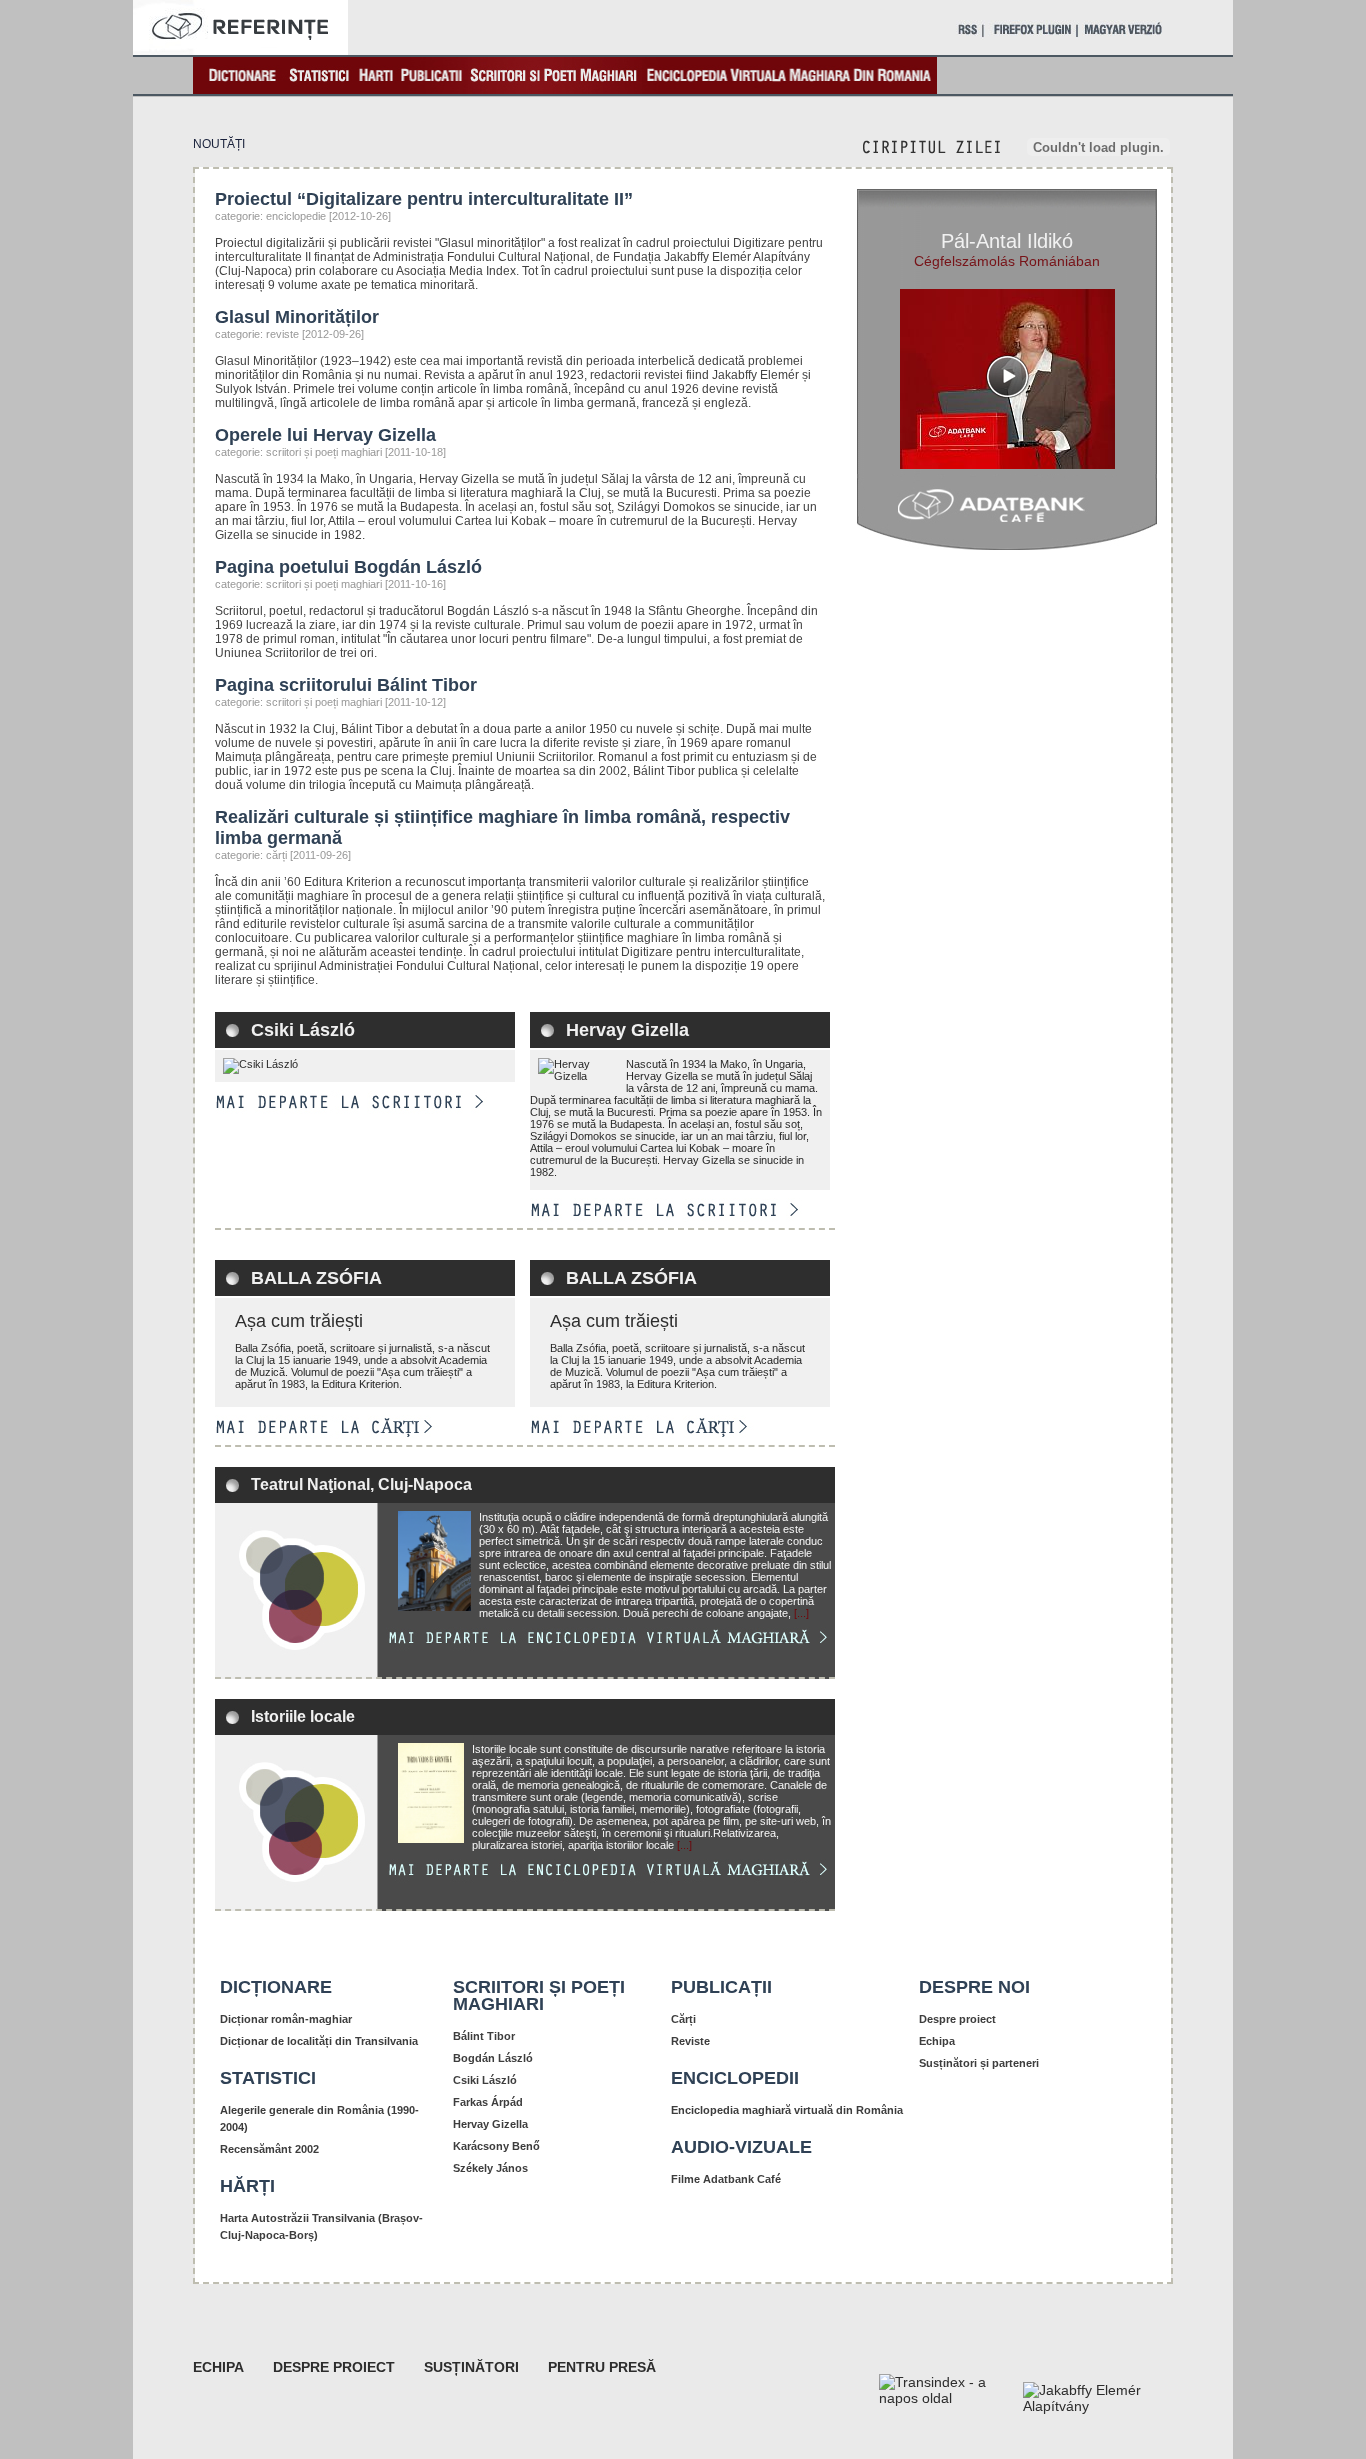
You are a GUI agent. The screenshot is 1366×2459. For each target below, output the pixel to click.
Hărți (247, 2186)
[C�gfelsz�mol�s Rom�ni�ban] (1007, 379)
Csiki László (303, 1030)
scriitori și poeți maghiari (324, 452)
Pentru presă (602, 2367)
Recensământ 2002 (269, 2149)
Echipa (937, 2041)
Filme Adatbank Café (726, 2179)
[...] (801, 1613)
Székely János (490, 2168)
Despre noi (974, 1987)
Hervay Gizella (627, 1030)
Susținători (471, 2367)
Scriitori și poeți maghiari (539, 1995)
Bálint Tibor (484, 2036)
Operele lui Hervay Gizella (325, 435)
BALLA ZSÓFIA (316, 1278)
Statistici (268, 2078)
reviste (282, 334)
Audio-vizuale (741, 2147)
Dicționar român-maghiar (286, 2019)
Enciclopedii (735, 2078)
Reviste (690, 2041)
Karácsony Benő (496, 2146)
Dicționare (276, 1987)
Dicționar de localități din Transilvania (319, 2041)
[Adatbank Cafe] (1007, 512)
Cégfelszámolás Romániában (1007, 261)
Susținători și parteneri (979, 2063)
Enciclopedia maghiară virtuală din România (787, 2110)
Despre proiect (957, 2019)
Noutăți (219, 144)
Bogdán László (493, 2058)
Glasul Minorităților (297, 317)
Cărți (683, 2019)
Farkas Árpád (488, 2102)
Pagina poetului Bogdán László (348, 567)
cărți (276, 855)
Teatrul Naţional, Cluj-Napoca (361, 1484)
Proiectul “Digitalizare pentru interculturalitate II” (424, 199)
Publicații (721, 1987)
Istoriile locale (303, 1716)
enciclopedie (296, 216)
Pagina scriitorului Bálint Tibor (346, 685)
